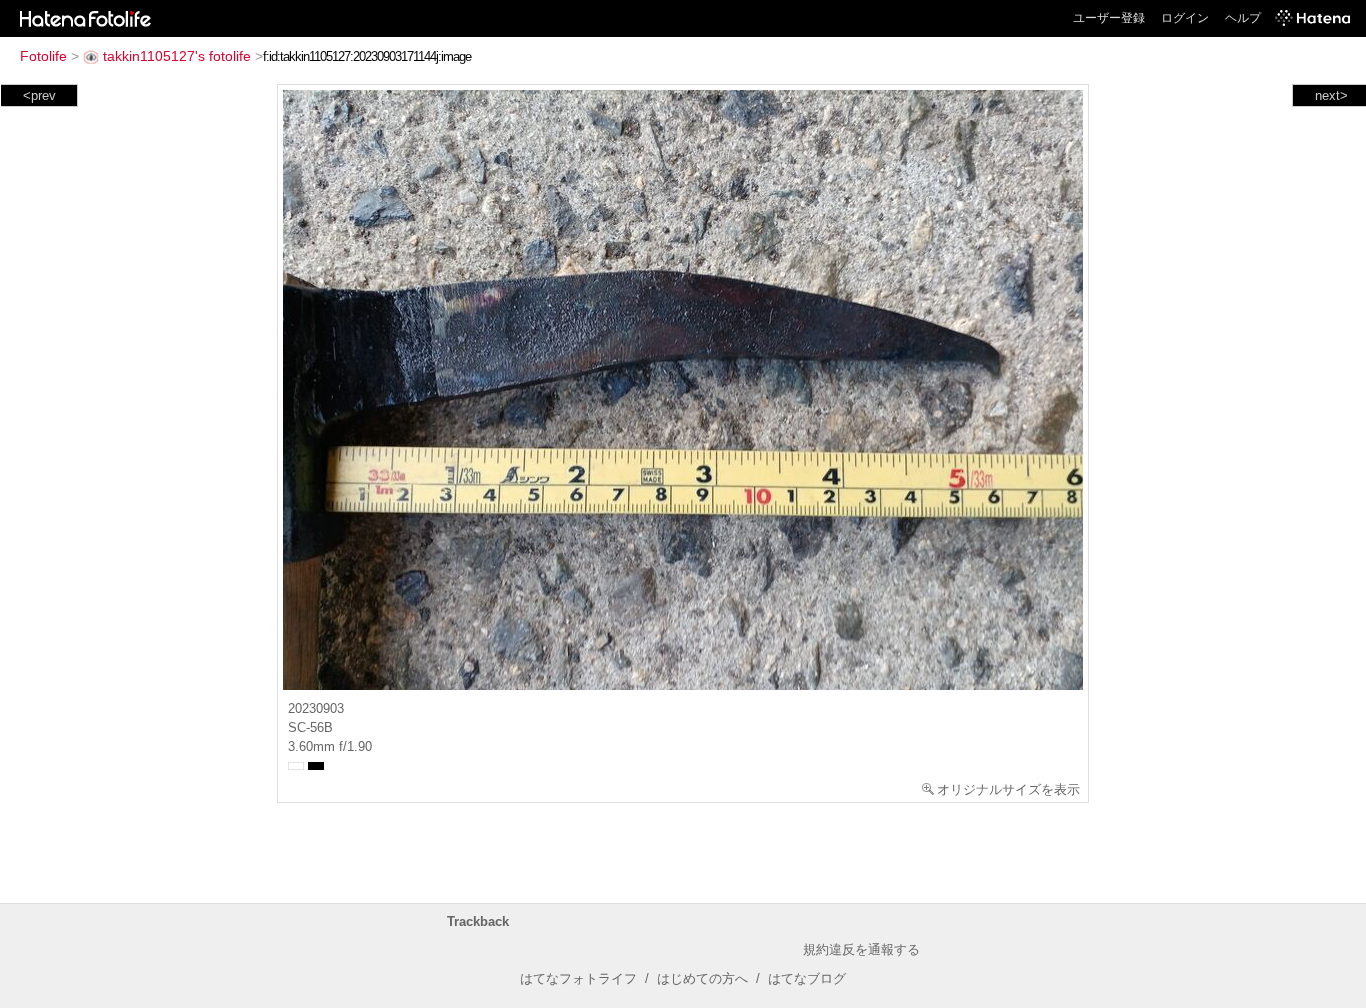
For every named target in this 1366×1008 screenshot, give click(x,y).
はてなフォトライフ (578, 978)
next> (1331, 95)
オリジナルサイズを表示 (1008, 789)
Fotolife (43, 56)
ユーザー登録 (1109, 18)
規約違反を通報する (861, 949)
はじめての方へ (702, 978)
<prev (39, 95)
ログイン (1185, 18)
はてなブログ (807, 978)
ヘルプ (1243, 18)
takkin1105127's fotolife (177, 56)
